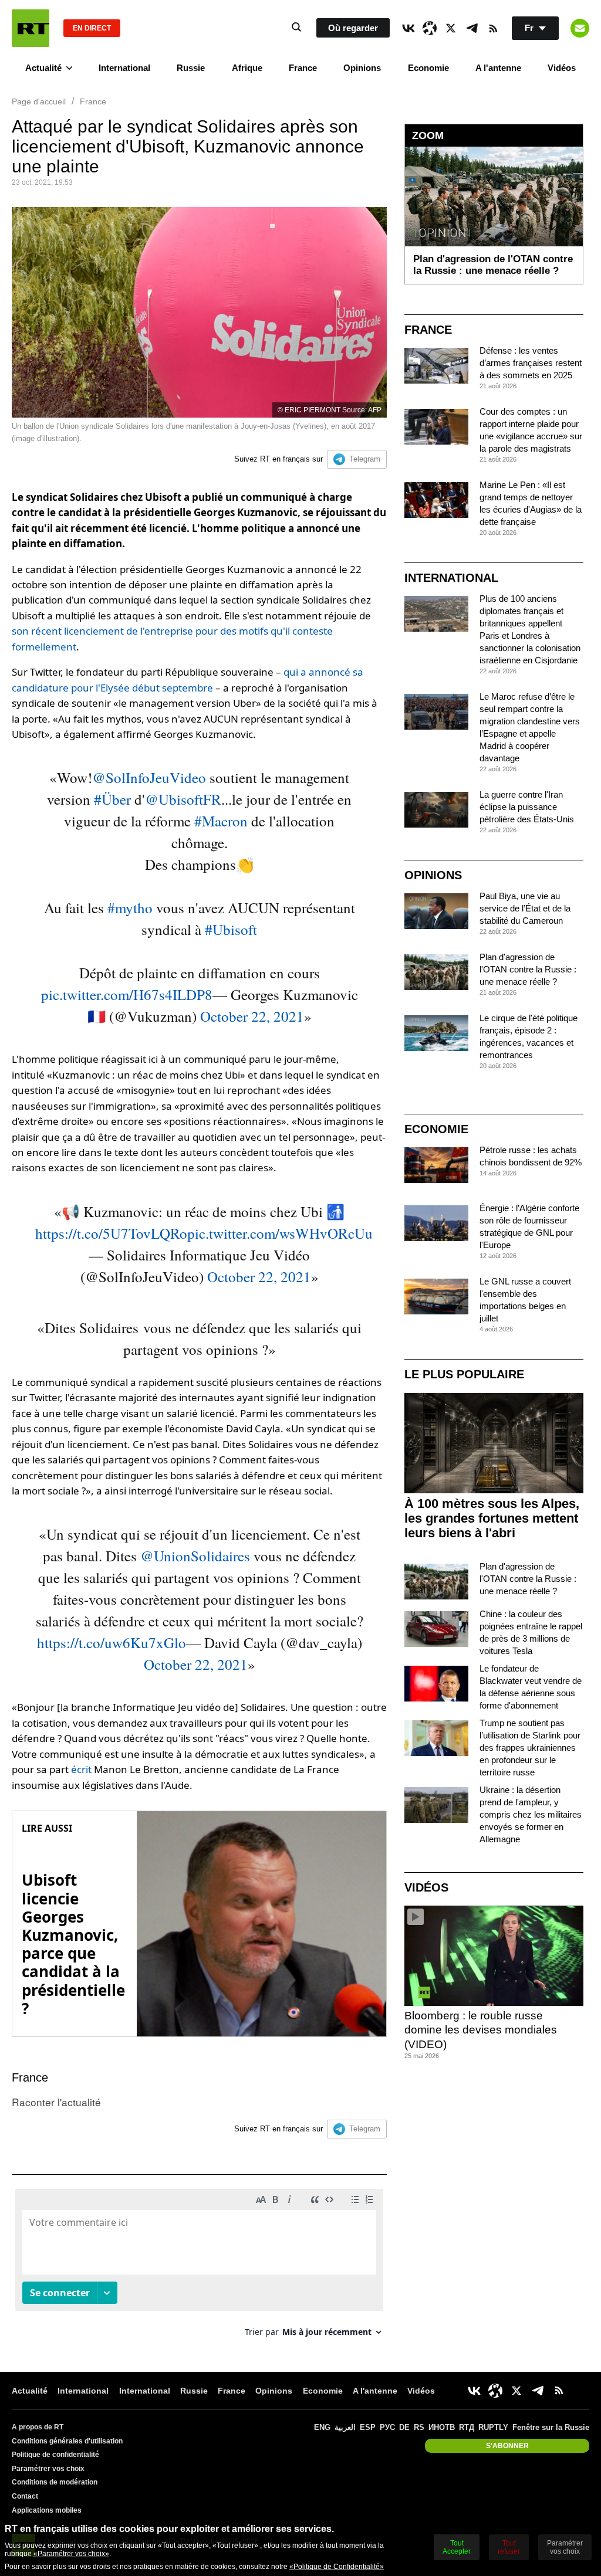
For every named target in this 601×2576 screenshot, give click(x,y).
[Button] (580, 28)
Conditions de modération (55, 2482)
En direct (92, 28)
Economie (428, 68)
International (124, 68)
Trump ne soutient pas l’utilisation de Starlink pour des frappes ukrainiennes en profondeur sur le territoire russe (530, 1748)
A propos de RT (38, 2427)
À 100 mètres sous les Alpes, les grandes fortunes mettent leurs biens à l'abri (492, 1518)
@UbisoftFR (183, 799)
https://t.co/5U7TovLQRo (111, 1233)
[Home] (31, 28)
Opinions (362, 68)
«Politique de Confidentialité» (337, 2567)
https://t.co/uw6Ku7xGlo (112, 1643)
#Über (112, 799)
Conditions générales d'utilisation (67, 2441)
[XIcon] (451, 28)
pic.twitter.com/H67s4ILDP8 (127, 994)
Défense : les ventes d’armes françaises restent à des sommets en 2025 (531, 363)
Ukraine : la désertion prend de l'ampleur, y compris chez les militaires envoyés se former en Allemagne (531, 1814)
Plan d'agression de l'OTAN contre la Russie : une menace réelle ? (528, 969)
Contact (25, 2496)
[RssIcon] (493, 28)
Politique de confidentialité (55, 2455)
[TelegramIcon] (472, 28)
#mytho (130, 908)
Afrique (247, 68)
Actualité (43, 68)
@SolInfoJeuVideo (149, 777)
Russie (191, 68)
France (303, 68)
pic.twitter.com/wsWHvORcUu (280, 1233)
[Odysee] (430, 28)
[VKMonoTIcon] (408, 28)
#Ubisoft (231, 929)
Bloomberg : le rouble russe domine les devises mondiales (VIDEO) (481, 2030)
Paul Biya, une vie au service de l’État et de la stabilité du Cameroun (525, 908)
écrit (82, 1769)
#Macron (221, 821)
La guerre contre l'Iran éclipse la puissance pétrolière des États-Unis (527, 807)
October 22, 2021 (252, 1016)
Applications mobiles (47, 2510)
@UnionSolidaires (195, 1556)
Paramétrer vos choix (48, 2469)
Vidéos (562, 68)
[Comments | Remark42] (199, 2267)
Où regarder (353, 28)
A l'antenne (498, 68)
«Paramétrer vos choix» (71, 2554)
